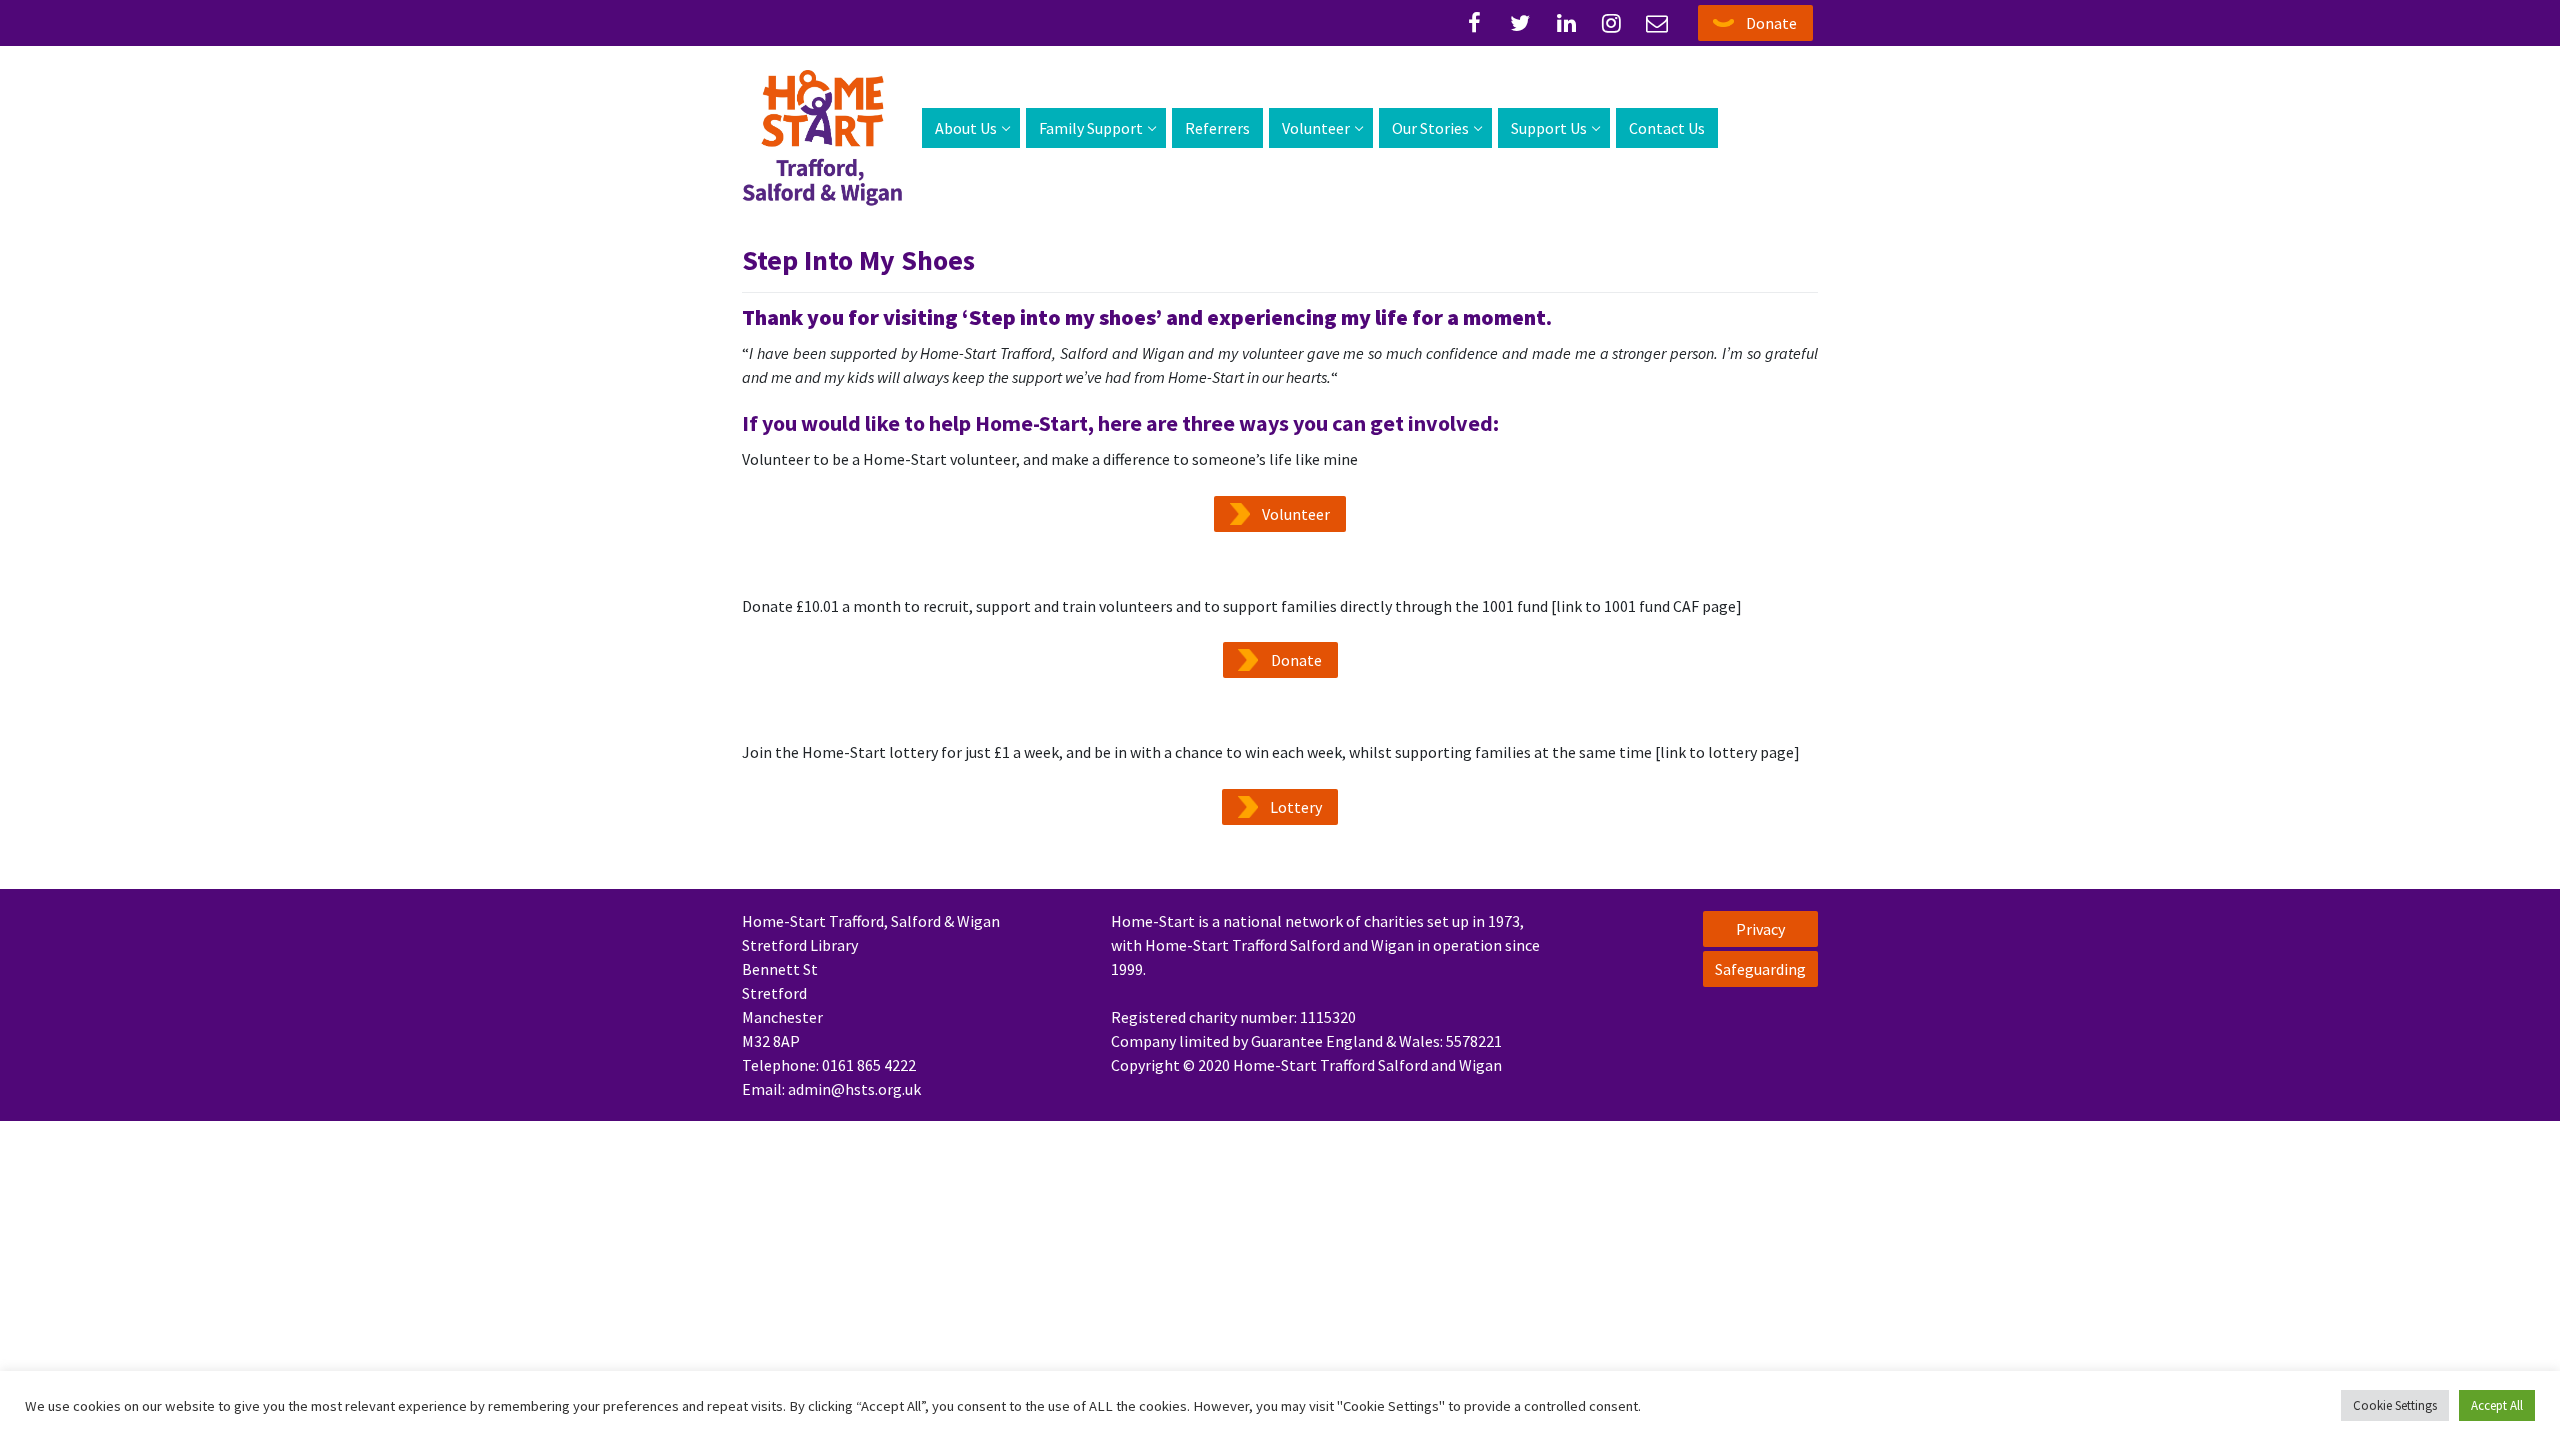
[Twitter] (1521, 23)
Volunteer (1296, 514)
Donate (1771, 23)
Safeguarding (1760, 969)
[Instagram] (1612, 23)
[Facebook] (1475, 23)
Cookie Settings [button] (2395, 1405)
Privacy (1760, 929)
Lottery (1296, 807)
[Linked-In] (1566, 23)
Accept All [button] (2497, 1405)
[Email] (1657, 23)
